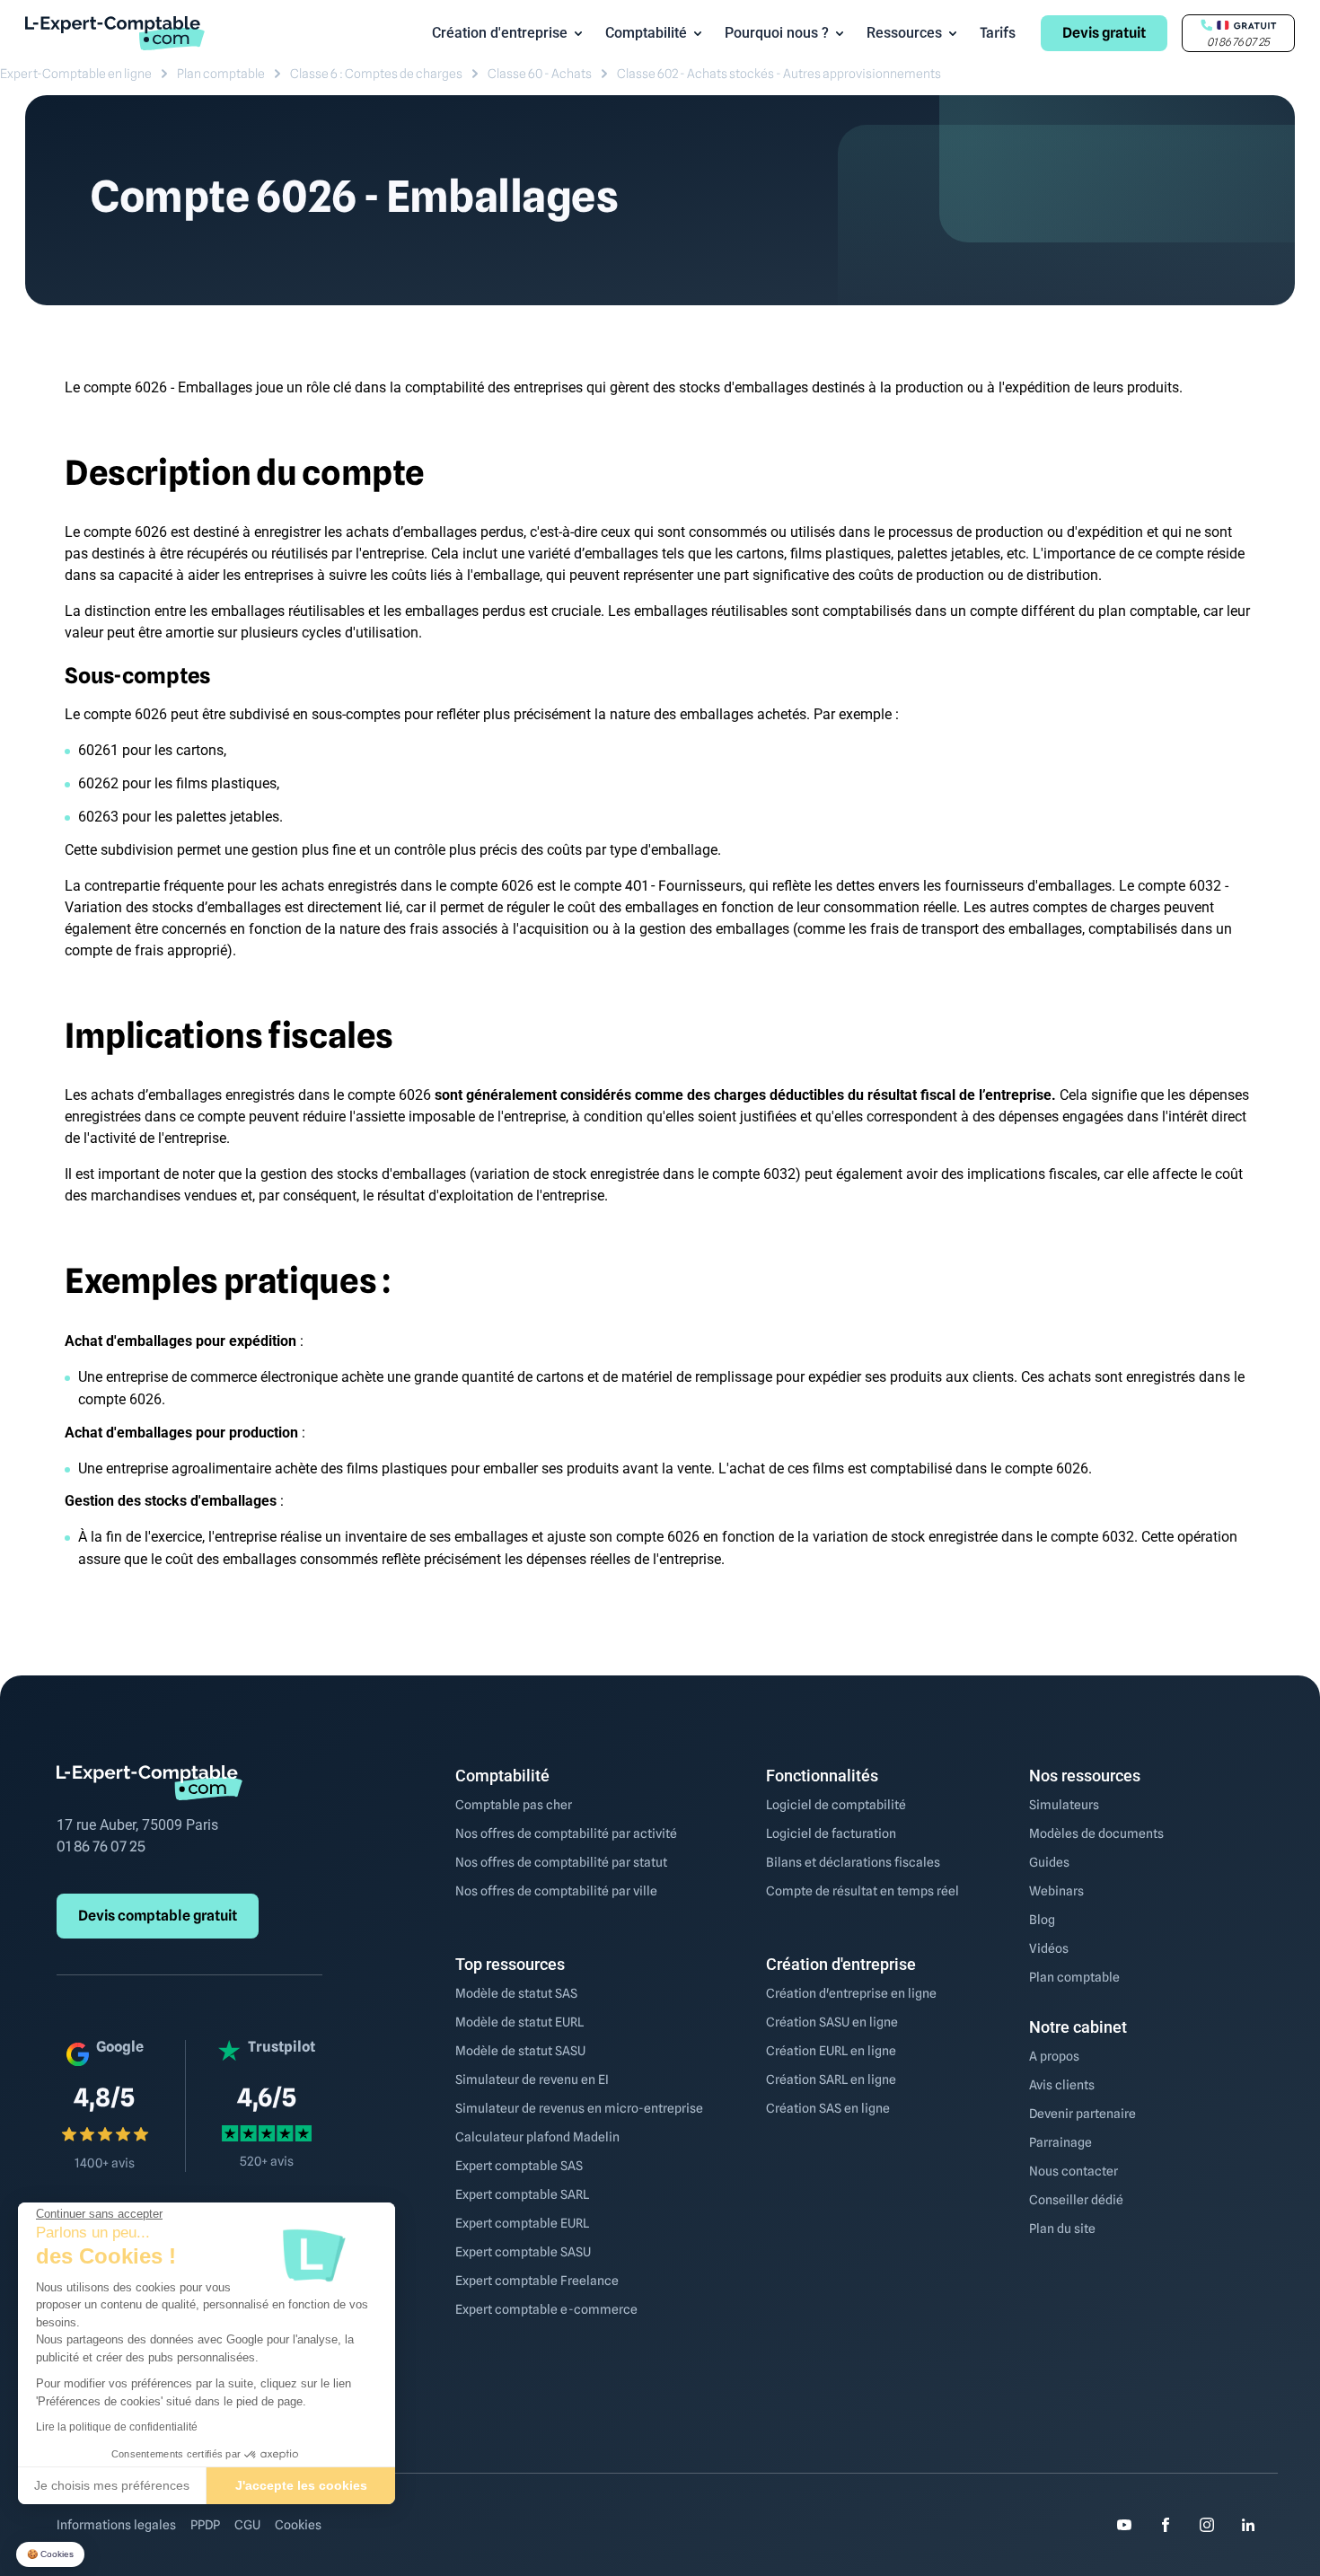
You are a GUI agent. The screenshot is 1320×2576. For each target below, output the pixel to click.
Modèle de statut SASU (520, 2051)
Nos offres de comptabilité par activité (566, 1833)
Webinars (1056, 1891)
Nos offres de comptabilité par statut (561, 1862)
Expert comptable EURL (522, 2223)
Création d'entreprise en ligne (851, 1993)
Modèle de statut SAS (516, 1993)
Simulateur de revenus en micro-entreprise (579, 2108)
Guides (1049, 1862)
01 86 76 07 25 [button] (1238, 42)
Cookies (298, 2525)
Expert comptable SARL (522, 2194)
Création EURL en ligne (831, 2051)
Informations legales (116, 2525)
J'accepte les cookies (301, 2485)
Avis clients (1062, 2085)
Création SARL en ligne (831, 2079)
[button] (50, 2555)
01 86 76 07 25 (101, 1846)
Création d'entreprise (500, 33)
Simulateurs (1064, 1805)
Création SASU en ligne (832, 2022)
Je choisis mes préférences (112, 2485)
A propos (1054, 2056)
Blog (1042, 1920)
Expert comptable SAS (519, 2166)
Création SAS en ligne (828, 2108)
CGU (247, 2525)
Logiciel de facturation (831, 1833)
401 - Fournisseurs (684, 886)
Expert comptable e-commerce (546, 2309)
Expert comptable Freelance (537, 2281)
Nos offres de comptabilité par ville (556, 1891)
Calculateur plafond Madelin (537, 2137)
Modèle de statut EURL (519, 2022)
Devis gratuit (1104, 33)
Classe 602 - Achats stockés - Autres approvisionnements (779, 74)
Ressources (904, 33)
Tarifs (998, 33)
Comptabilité (646, 33)
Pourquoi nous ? (777, 33)
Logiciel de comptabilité (836, 1805)
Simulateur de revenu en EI (532, 2079)
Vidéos (1049, 1948)
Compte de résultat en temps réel (862, 1891)
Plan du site (1062, 2229)
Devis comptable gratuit (158, 1916)
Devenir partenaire (1082, 2114)
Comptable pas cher (514, 1805)
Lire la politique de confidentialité (117, 2427)
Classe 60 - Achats (540, 74)
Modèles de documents (1096, 1833)
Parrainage (1060, 2142)
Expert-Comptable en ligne (76, 74)
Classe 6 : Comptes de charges (376, 74)
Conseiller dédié (1076, 2200)
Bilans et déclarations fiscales (853, 1862)
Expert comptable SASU (523, 2252)
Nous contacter (1074, 2171)
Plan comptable (221, 74)
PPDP (205, 2525)
